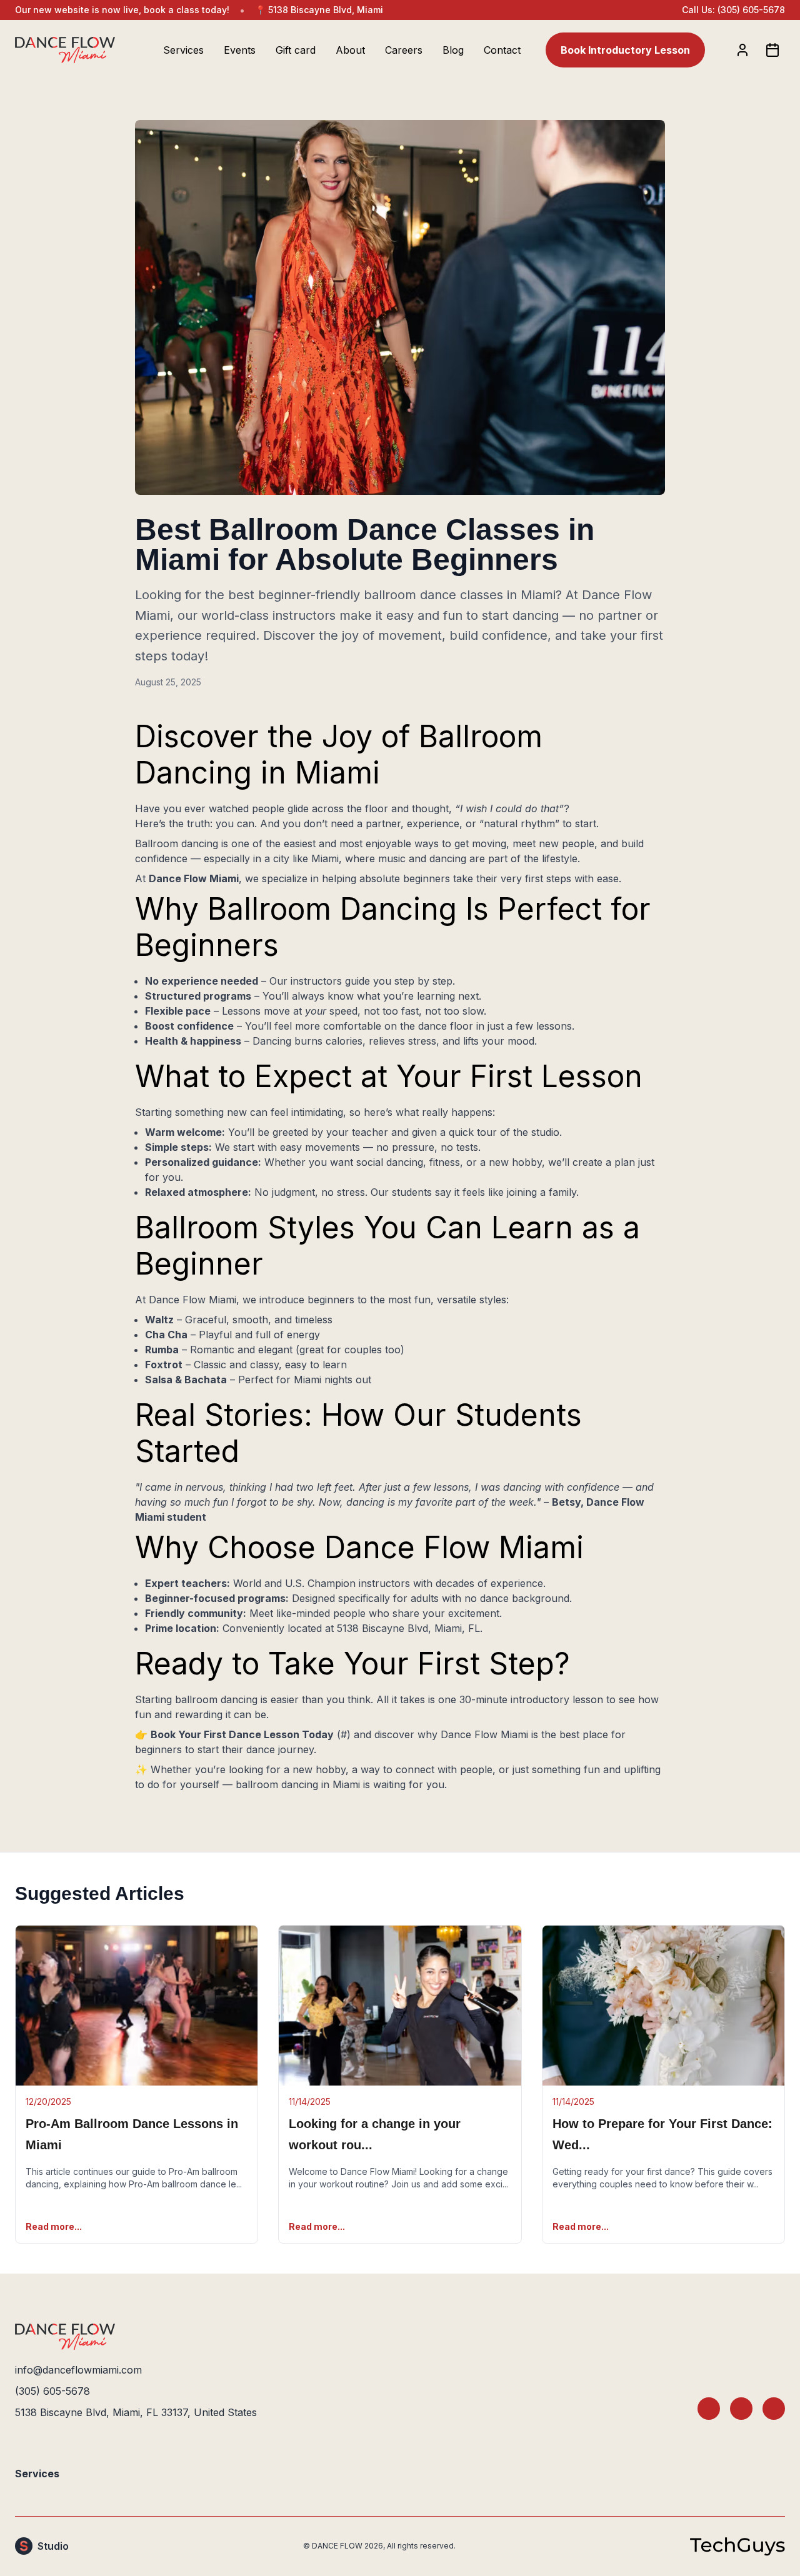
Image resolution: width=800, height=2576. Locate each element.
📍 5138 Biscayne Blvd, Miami (319, 10)
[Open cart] (772, 50)
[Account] (742, 50)
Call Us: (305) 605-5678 (733, 10)
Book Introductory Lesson (625, 50)
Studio (53, 2546)
